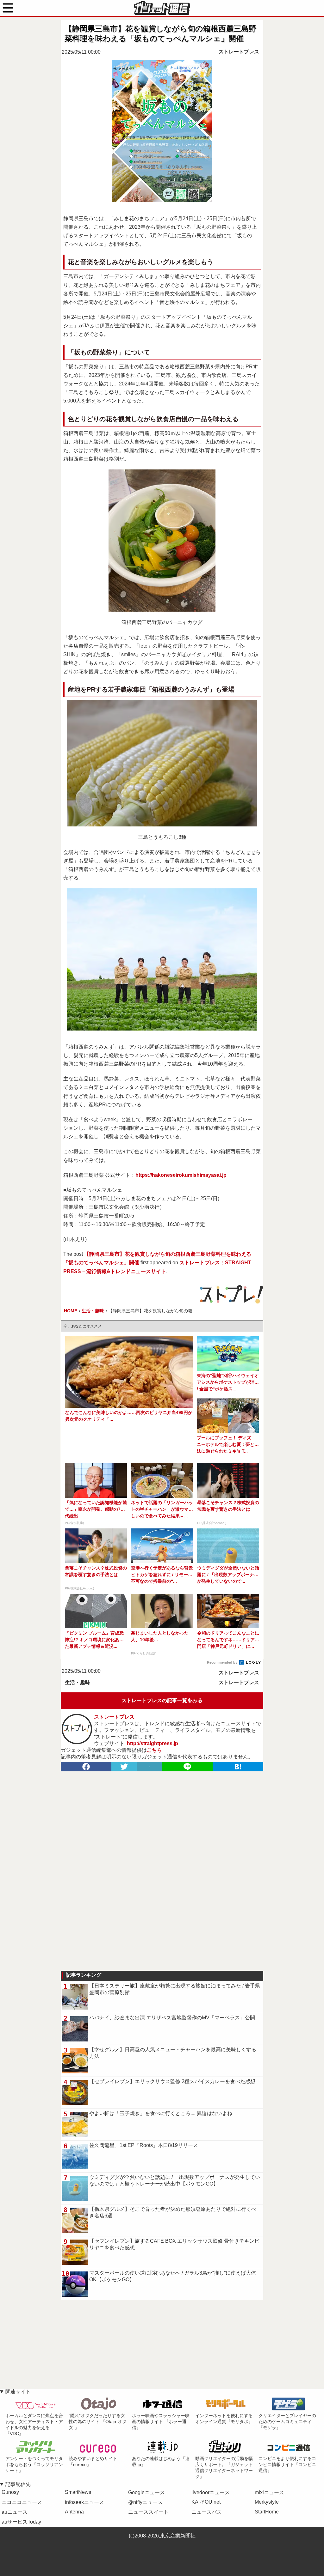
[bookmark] (238, 1767)
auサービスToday (21, 2522)
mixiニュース (269, 2492)
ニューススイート (148, 2512)
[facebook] (86, 1767)
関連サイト (18, 2392)
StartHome (267, 2512)
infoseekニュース (84, 2502)
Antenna (74, 2512)
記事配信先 (18, 2484)
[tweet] (124, 1767)
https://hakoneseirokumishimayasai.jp (181, 1175)
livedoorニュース (211, 2492)
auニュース (15, 2512)
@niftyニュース (145, 2502)
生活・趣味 (78, 1682)
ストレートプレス (239, 52)
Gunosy (10, 2492)
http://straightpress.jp (153, 1743)
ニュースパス (207, 2512)
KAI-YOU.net (206, 2502)
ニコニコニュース (22, 2502)
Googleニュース (146, 2492)
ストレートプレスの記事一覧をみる (162, 1700)
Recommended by (223, 1662)
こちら (154, 1750)
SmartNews (78, 2492)
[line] (187, 1767)
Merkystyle (267, 2502)
